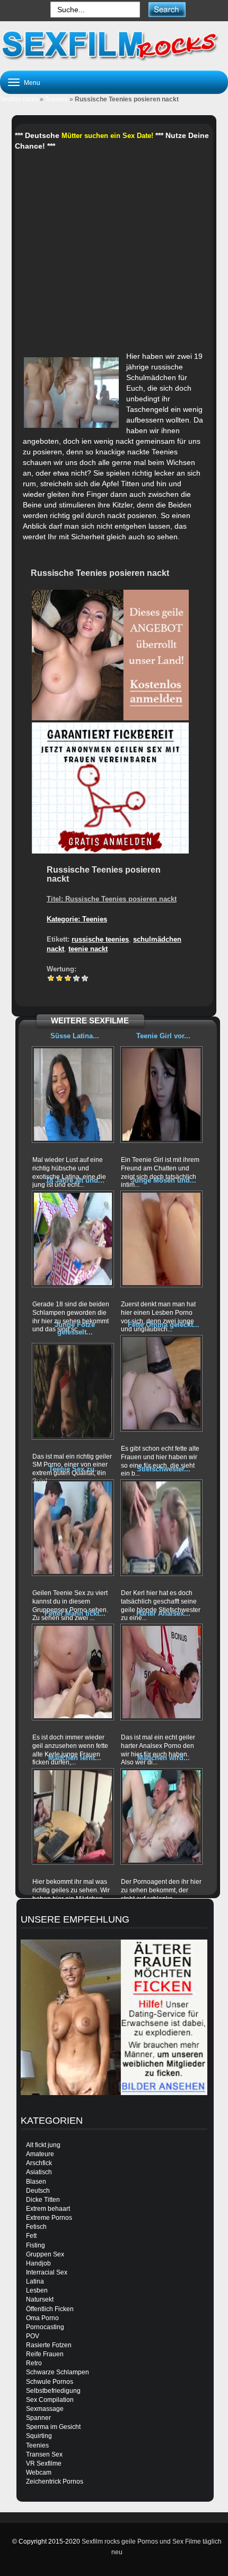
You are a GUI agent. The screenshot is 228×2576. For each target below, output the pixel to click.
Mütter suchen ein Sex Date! (107, 136)
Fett (31, 2236)
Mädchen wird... (164, 1758)
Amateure (40, 2154)
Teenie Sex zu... (75, 1469)
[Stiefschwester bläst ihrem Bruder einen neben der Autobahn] (161, 1528)
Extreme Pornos (49, 2218)
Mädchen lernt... (75, 1758)
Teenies (56, 99)
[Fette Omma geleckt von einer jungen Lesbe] (161, 1383)
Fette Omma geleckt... (164, 1325)
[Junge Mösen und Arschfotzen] (161, 1239)
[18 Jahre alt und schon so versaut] (73, 1239)
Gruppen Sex (45, 2254)
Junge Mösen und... (164, 1180)
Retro (34, 2363)
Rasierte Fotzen (49, 2345)
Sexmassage (45, 2409)
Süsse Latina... (75, 1036)
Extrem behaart (48, 2209)
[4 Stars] (76, 978)
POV (33, 2336)
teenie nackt (88, 949)
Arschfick (39, 2163)
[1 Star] (51, 978)
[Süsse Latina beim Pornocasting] (73, 1095)
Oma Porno (42, 2318)
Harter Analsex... (163, 1613)
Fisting (36, 2245)
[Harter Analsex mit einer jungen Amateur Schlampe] (161, 1672)
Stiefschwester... (164, 1469)
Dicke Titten (43, 2200)
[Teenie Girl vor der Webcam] (161, 1095)
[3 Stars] (68, 978)
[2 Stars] (59, 978)
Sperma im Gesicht (53, 2427)
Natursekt (40, 2299)
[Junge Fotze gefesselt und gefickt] (73, 1391)
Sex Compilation (50, 2400)
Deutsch (38, 2191)
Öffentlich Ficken (50, 2309)
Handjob (38, 2263)
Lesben (37, 2290)
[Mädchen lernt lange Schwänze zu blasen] (73, 1816)
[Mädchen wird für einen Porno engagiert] (161, 1816)
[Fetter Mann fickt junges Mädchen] (73, 1672)
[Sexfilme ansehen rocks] (114, 45)
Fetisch (36, 2227)
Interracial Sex (47, 2272)
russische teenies (100, 939)
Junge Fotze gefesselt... (75, 1328)
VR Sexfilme (44, 2463)
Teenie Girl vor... (163, 1036)
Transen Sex (44, 2454)
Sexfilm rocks (19, 99)
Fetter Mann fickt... (75, 1613)
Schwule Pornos (50, 2382)
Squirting (39, 2436)
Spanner (38, 2418)
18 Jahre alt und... (75, 1180)
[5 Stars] (85, 978)
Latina (35, 2281)
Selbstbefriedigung (53, 2391)
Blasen (36, 2182)
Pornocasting (45, 2327)
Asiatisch (39, 2172)
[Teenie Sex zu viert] (73, 1528)
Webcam (39, 2472)
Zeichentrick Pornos (55, 2482)
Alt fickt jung (43, 2145)
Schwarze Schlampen (58, 2372)
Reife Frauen (45, 2354)
